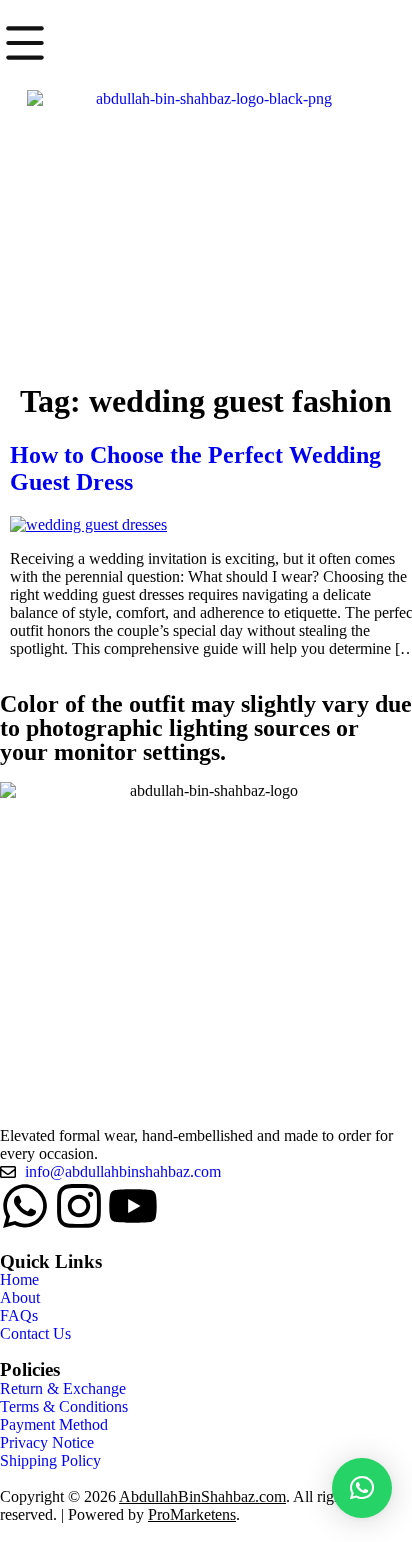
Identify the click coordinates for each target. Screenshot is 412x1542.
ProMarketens (192, 1514)
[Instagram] (79, 1206)
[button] (362, 1488)
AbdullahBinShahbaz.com (202, 1496)
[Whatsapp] (25, 1206)
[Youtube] (133, 1206)
